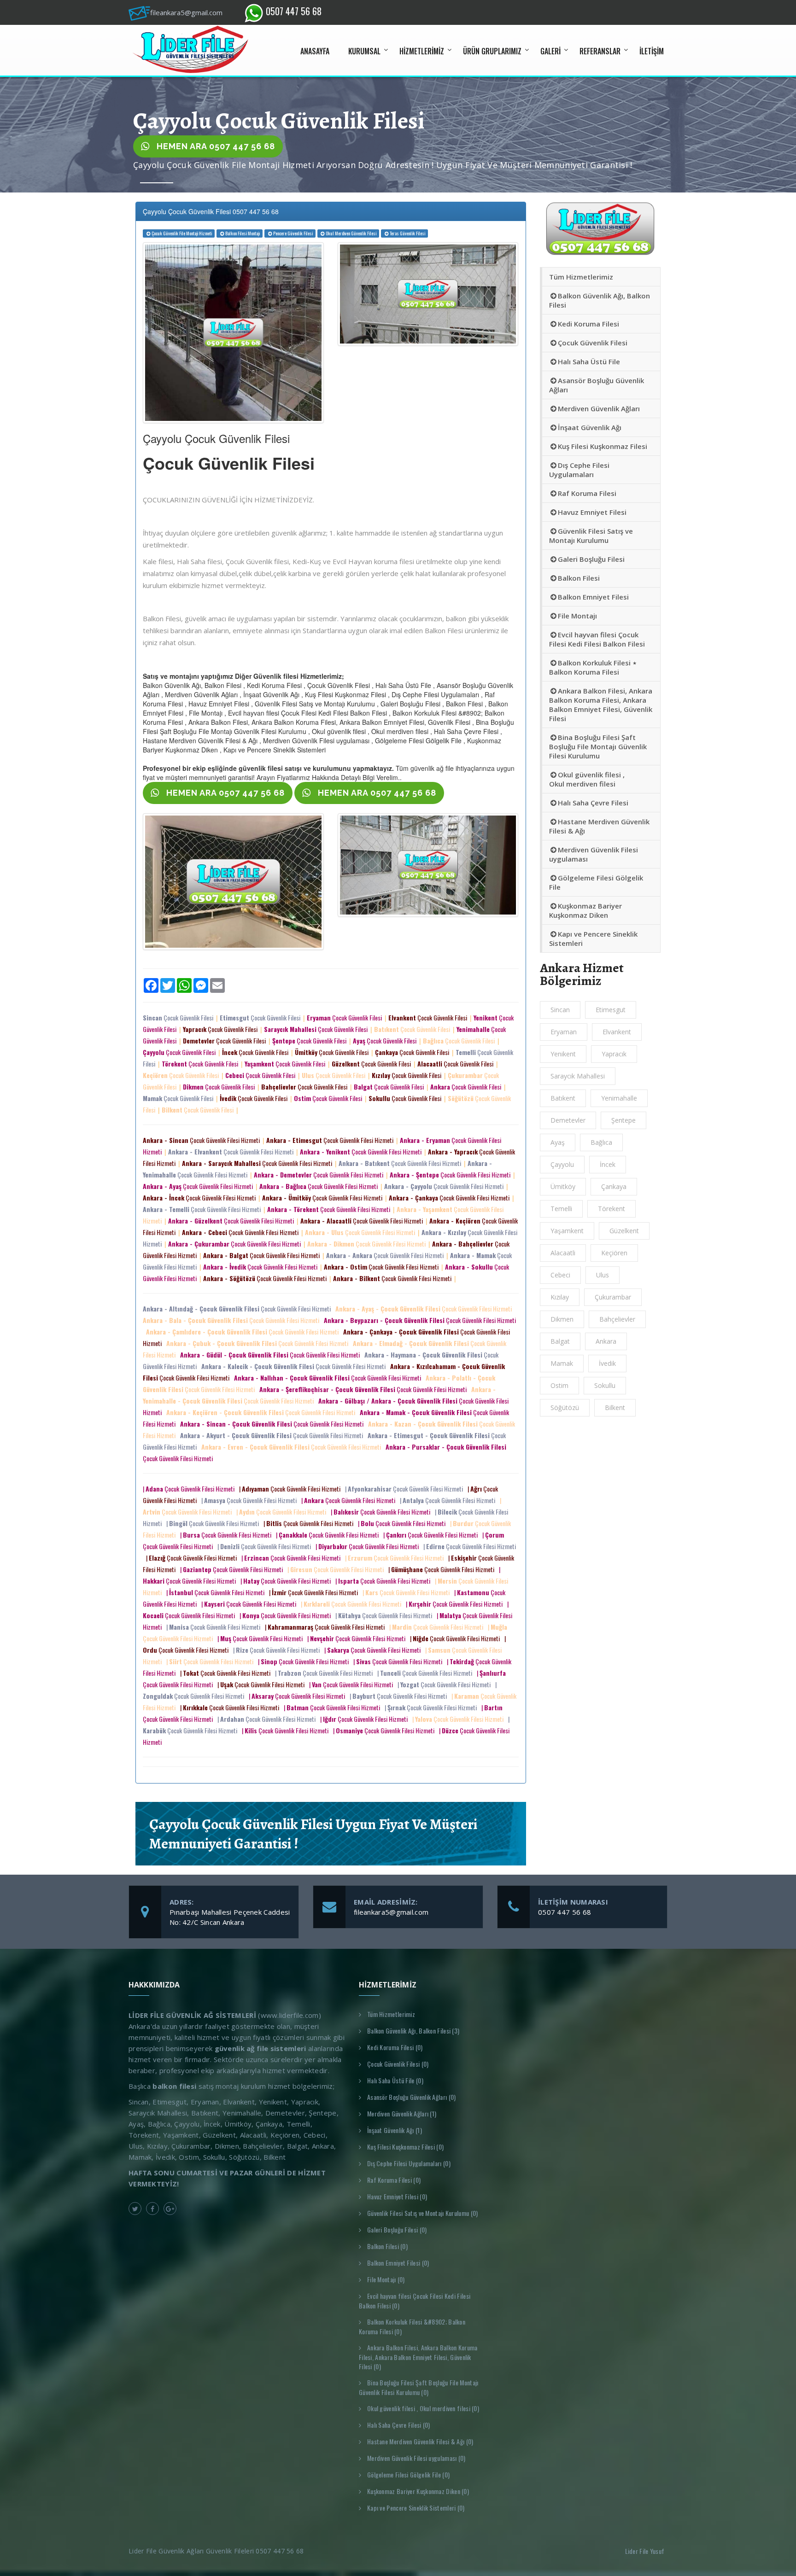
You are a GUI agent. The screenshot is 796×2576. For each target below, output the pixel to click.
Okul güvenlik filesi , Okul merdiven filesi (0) (423, 2408)
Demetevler (568, 1120)
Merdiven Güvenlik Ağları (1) (402, 2113)
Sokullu (605, 1385)
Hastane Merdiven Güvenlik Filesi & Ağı (599, 826)
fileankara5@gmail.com (391, 1912)
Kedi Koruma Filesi (588, 324)
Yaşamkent (567, 1231)
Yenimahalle (619, 1098)
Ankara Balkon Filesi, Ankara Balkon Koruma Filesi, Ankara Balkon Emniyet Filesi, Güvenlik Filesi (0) (418, 2357)
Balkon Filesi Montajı (243, 233)
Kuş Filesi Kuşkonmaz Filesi (603, 446)
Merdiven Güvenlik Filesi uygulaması (594, 854)
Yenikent (563, 1054)
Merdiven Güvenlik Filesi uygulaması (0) (416, 2458)
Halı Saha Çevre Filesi (593, 803)
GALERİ (550, 51)
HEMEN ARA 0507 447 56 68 (215, 146)
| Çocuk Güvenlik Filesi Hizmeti (190, 1489)
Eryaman (564, 1032)
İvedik (607, 1363)
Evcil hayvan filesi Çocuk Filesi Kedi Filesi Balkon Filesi (597, 639)
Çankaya (614, 1186)
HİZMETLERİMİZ (422, 51)
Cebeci (560, 1275)
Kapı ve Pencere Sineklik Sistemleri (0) (416, 2508)
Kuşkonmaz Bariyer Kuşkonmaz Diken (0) (418, 2491)
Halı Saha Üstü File (589, 361)
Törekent (612, 1209)
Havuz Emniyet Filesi (592, 512)
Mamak (562, 1363)
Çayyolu (562, 1164)
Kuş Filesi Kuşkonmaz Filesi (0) (405, 2147)
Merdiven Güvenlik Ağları (599, 408)
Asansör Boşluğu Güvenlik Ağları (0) (412, 2097)
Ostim (559, 1385)
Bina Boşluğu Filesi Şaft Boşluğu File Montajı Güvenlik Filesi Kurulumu (598, 746)
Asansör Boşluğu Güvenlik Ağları (597, 385)
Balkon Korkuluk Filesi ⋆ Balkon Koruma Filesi (593, 667)
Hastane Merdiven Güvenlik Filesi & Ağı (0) (420, 2441)
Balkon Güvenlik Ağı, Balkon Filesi (600, 300)
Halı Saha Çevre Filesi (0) (399, 2425)
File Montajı (577, 616)
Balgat (560, 1341)
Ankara (606, 1341)
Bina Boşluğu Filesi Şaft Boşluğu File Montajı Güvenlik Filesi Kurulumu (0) (419, 2387)
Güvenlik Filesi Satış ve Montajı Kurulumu (591, 536)
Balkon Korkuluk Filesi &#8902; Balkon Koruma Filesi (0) (412, 2326)
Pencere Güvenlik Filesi (293, 233)
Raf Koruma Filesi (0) (394, 2180)
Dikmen (562, 1319)
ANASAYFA (315, 51)
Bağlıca (601, 1142)
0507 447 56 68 (293, 11)
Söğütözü (565, 1407)
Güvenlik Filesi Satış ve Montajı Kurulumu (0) (423, 2213)
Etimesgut (611, 1010)
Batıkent (563, 1098)
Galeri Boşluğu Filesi (591, 559)
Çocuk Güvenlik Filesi (179, 1017)
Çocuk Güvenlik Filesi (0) (398, 2064)
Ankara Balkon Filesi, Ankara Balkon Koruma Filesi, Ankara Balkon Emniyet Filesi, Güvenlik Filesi (601, 705)
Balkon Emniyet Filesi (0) (398, 2263)
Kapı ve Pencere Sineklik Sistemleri (593, 938)
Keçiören (614, 1253)
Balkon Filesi (579, 578)
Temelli (561, 1209)
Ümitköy (563, 1186)
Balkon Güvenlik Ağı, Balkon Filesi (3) (413, 2031)
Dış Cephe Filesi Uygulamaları (579, 470)
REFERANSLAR (600, 51)
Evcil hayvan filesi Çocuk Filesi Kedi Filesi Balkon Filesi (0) (415, 2301)
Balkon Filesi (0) (387, 2246)
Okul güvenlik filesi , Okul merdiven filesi (587, 779)
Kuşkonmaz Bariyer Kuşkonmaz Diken (585, 910)
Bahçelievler (617, 1319)
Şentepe (623, 1120)
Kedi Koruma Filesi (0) (395, 2047)
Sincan (560, 1010)
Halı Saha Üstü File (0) (395, 2080)
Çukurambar (613, 1297)
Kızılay (560, 1297)
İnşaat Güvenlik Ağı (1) (395, 2130)
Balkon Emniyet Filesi (593, 597)
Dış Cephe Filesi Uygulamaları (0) (409, 2163)
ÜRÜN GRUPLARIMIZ (492, 51)
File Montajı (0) (386, 2279)
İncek (608, 1164)
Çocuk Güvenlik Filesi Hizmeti (203, 1140)
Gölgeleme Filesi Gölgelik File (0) (408, 2474)
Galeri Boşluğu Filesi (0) (397, 2229)
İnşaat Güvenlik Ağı (590, 427)
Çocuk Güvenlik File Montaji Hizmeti (182, 233)
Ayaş (558, 1142)
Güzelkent (624, 1231)
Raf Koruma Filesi (587, 493)
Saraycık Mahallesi (578, 1076)
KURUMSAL (364, 51)
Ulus (603, 1275)
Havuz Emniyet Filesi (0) (397, 2196)
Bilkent (615, 1407)
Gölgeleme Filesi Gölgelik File (596, 882)
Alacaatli (563, 1253)
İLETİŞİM (652, 51)
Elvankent (617, 1032)
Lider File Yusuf (646, 2551)
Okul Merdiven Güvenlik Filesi (351, 233)
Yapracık (614, 1054)
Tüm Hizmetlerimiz (581, 277)
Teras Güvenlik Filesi (407, 233)
